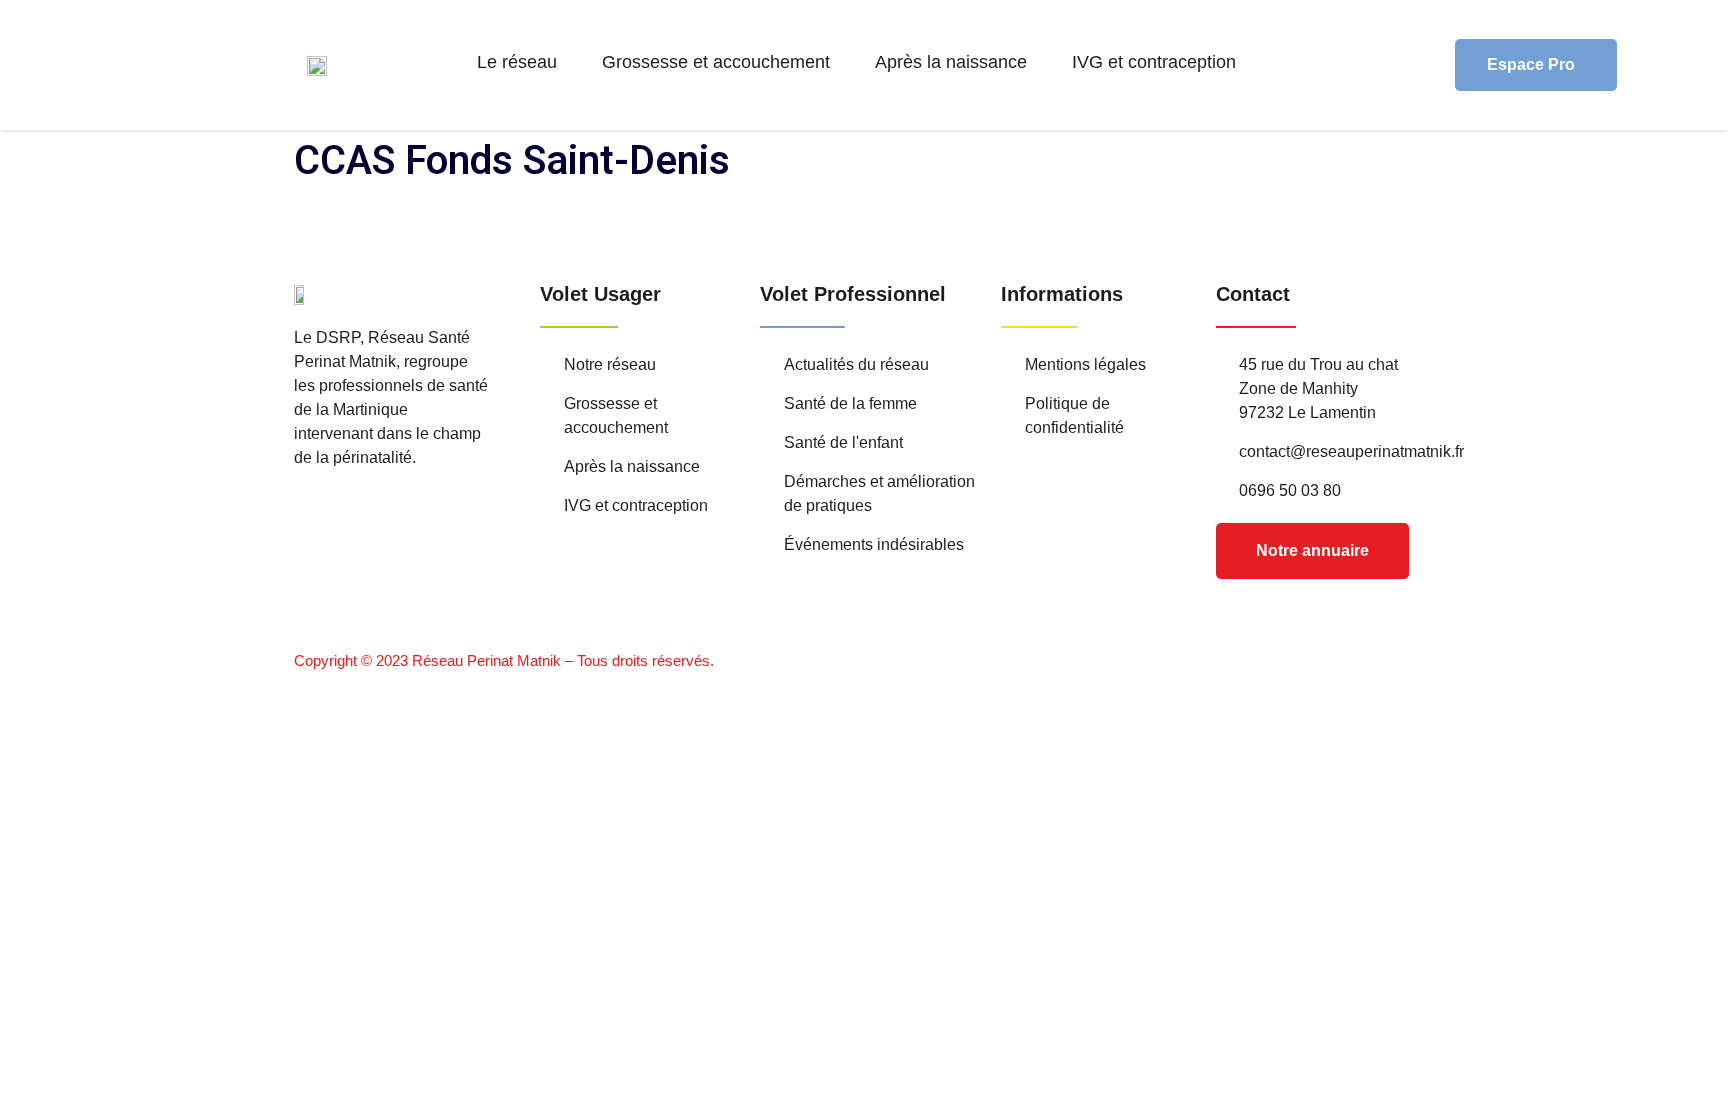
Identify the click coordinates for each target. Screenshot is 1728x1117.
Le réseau (517, 62)
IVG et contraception (1154, 62)
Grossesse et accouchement (716, 62)
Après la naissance (951, 62)
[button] (522, 62)
